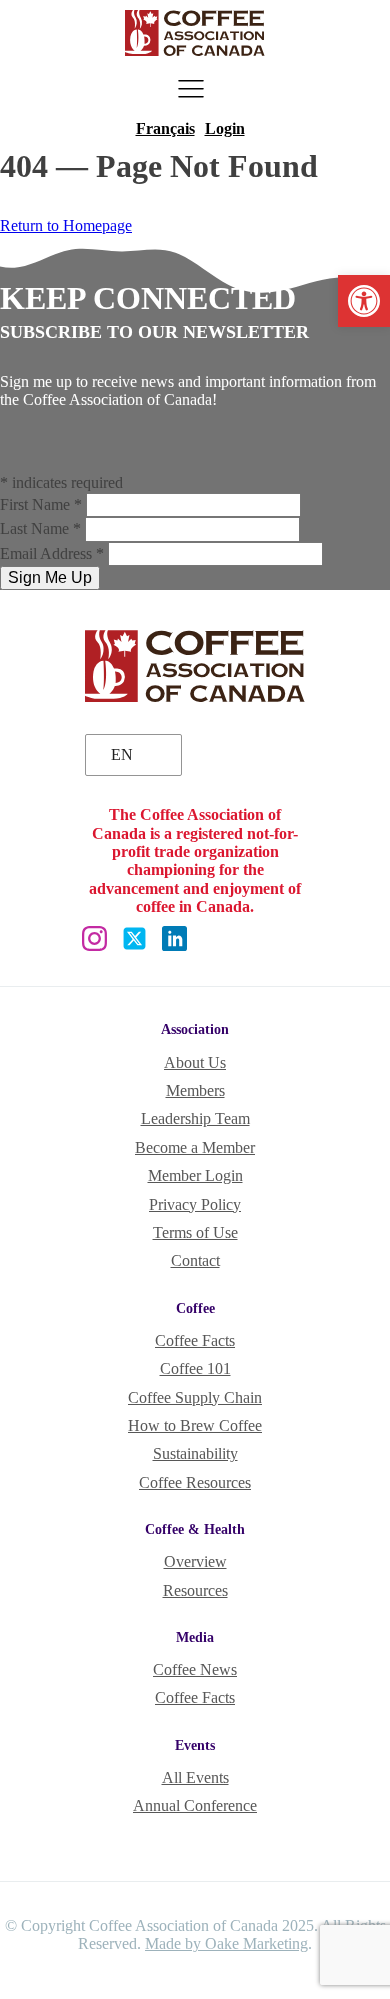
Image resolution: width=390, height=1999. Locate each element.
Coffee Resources (195, 1482)
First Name (41, 504)
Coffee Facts (195, 1340)
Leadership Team (195, 1118)
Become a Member (195, 1147)
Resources (195, 1590)
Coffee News (195, 1669)
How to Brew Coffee (195, 1425)
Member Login (195, 1175)
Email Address (52, 553)
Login (225, 128)
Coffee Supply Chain (195, 1397)
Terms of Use (195, 1232)
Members (195, 1090)
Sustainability (195, 1453)
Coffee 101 (195, 1368)
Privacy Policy (195, 1204)
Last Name (40, 528)
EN (122, 754)
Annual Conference (195, 1805)
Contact (195, 1260)
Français (165, 128)
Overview (195, 1561)
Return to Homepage (66, 225)
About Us (195, 1062)
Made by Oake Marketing (226, 1943)
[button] (364, 301)
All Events (195, 1777)
